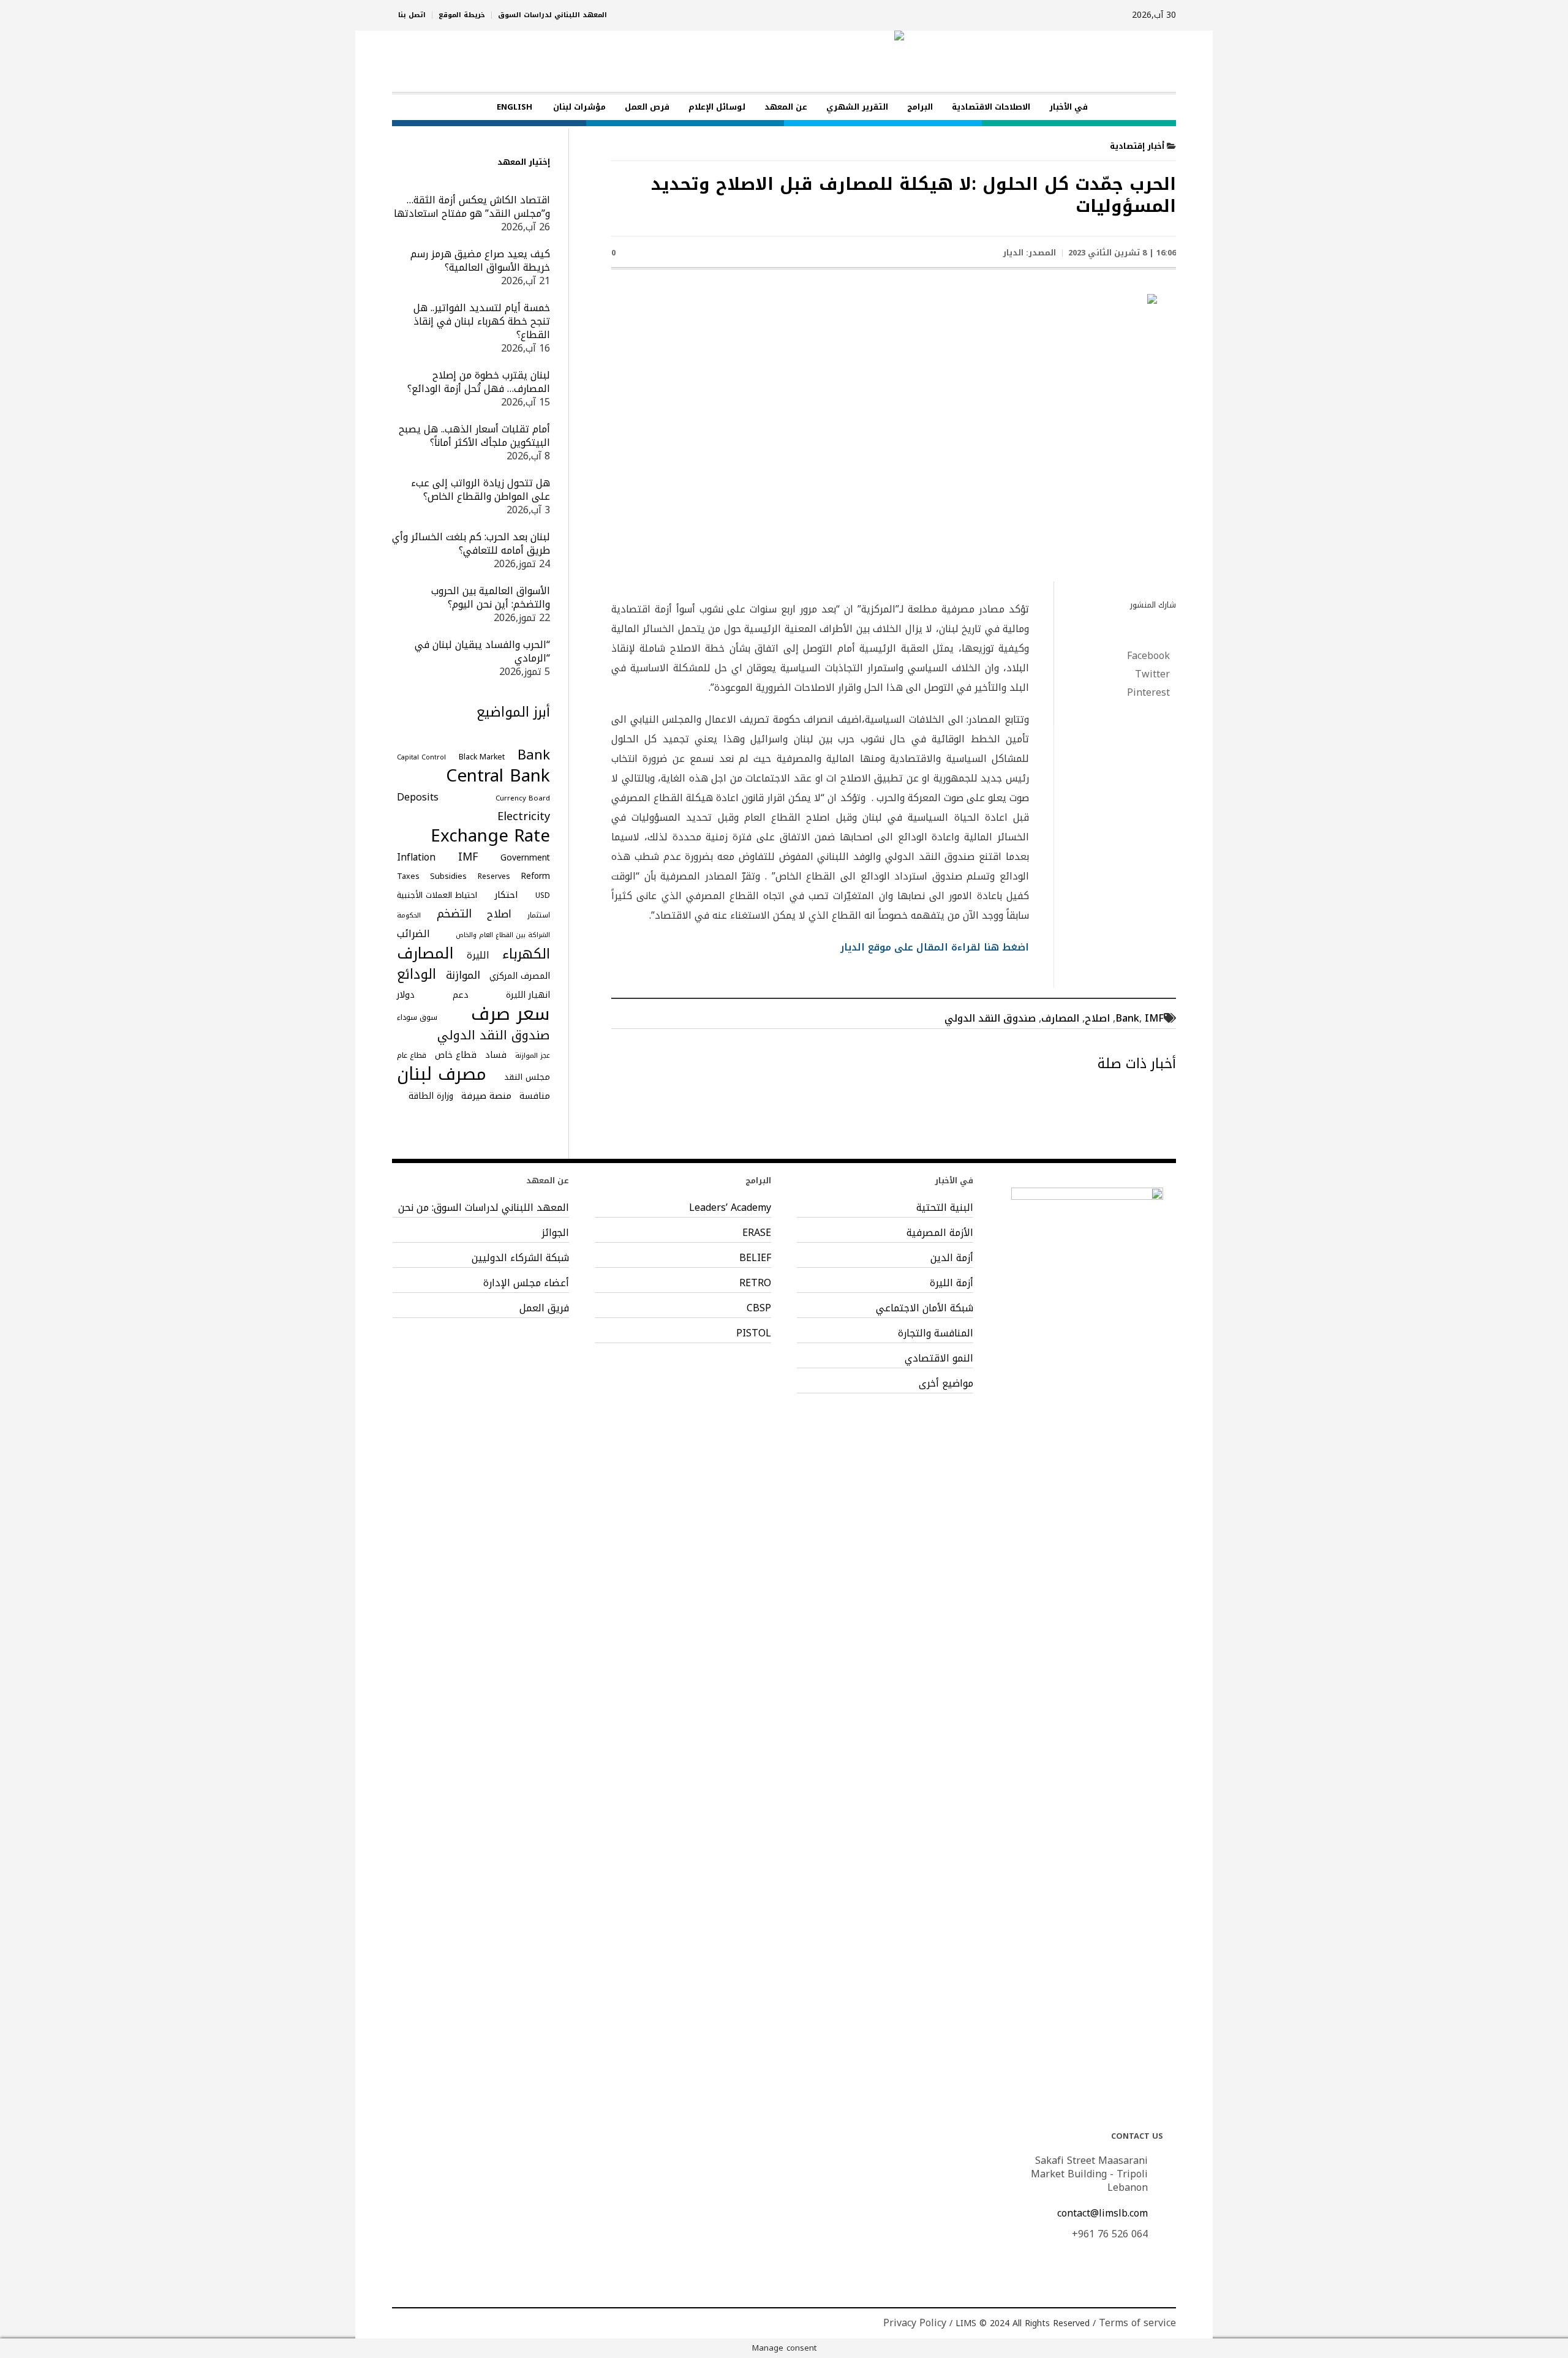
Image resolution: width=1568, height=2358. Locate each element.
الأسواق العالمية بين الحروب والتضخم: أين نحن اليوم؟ (491, 597)
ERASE (757, 1233)
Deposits (418, 797)
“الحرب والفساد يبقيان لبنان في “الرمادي (482, 651)
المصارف (1060, 1018)
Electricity (524, 816)
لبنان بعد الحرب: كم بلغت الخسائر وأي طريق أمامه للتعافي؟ (471, 544)
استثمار (539, 915)
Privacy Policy (915, 2323)
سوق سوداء (417, 1017)
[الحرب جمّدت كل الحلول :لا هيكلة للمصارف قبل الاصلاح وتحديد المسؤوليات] (894, 434)
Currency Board (523, 798)
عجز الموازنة (533, 1056)
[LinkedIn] (402, 2323)
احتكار (506, 895)
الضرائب (413, 934)
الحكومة (409, 915)
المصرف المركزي (520, 976)
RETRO (755, 1283)
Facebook (1148, 656)
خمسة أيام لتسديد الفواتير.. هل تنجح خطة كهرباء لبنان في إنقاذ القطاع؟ (482, 321)
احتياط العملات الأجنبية (437, 895)
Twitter (1152, 674)
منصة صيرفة (486, 1096)
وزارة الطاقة (431, 1096)
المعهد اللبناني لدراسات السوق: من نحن (484, 1208)
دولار (406, 995)
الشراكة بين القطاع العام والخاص (503, 935)
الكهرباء (526, 954)
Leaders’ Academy (730, 1208)
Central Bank (498, 776)
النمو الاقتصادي (939, 1358)
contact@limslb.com (1102, 2213)
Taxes (408, 876)
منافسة (535, 1096)
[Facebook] (459, 2323)
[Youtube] (421, 2323)
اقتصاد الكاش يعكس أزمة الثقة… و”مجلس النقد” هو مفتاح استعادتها (472, 207)
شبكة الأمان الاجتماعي (925, 1308)
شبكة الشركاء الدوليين (520, 1258)
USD (543, 895)
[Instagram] (440, 2323)
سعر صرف (511, 1014)
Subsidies (448, 876)
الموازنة (463, 976)
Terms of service (1137, 2323)
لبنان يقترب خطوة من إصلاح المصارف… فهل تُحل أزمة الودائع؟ (479, 382)
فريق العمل (544, 1308)
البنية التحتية (945, 1208)
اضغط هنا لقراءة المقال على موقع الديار (933, 947)
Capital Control (421, 757)
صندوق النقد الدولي (990, 1018)
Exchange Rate (490, 836)
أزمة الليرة (952, 1283)
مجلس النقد (527, 1077)
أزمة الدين (952, 1258)
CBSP (759, 1308)
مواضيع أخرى (946, 1384)
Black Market (482, 757)
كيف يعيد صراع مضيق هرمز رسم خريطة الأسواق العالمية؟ (480, 261)
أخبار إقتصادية (1137, 146)
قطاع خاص (456, 1055)
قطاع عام (412, 1055)
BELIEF (755, 1258)
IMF (1154, 1018)
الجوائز (555, 1233)
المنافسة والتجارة (936, 1333)
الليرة (478, 955)
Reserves (494, 876)
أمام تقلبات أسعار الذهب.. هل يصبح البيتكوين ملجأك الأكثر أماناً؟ (474, 436)
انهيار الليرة (528, 995)
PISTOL (754, 1333)
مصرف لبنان (442, 1074)
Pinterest (1148, 693)
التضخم (454, 914)
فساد (496, 1055)
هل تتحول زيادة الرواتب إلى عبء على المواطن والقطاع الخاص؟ (481, 490)
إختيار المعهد (524, 162)
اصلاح (1097, 1018)
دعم (461, 995)
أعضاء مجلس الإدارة (526, 1283)
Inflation (416, 857)
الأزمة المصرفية (940, 1233)
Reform (535, 876)
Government (525, 858)
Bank (1127, 1018)
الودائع (417, 974)
